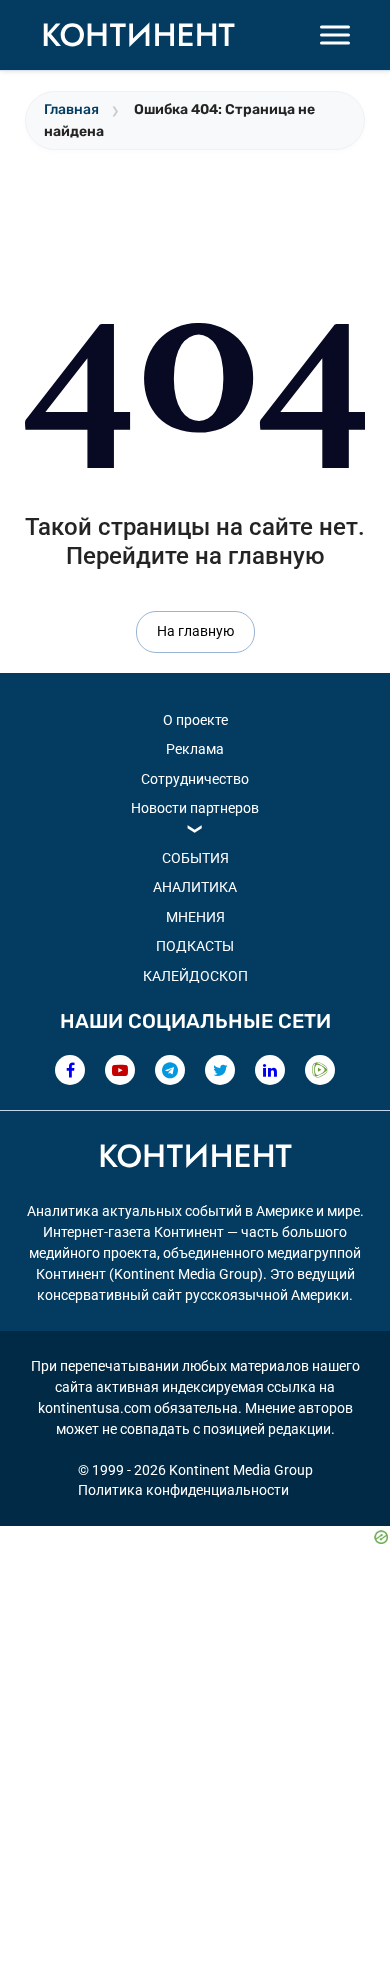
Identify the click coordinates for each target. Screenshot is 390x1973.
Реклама (195, 749)
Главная (71, 109)
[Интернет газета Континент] (195, 1159)
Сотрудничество (195, 779)
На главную (195, 631)
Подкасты (195, 946)
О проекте (195, 720)
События (195, 858)
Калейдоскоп (195, 976)
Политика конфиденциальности (183, 1490)
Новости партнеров (195, 808)
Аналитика (195, 887)
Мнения (195, 917)
